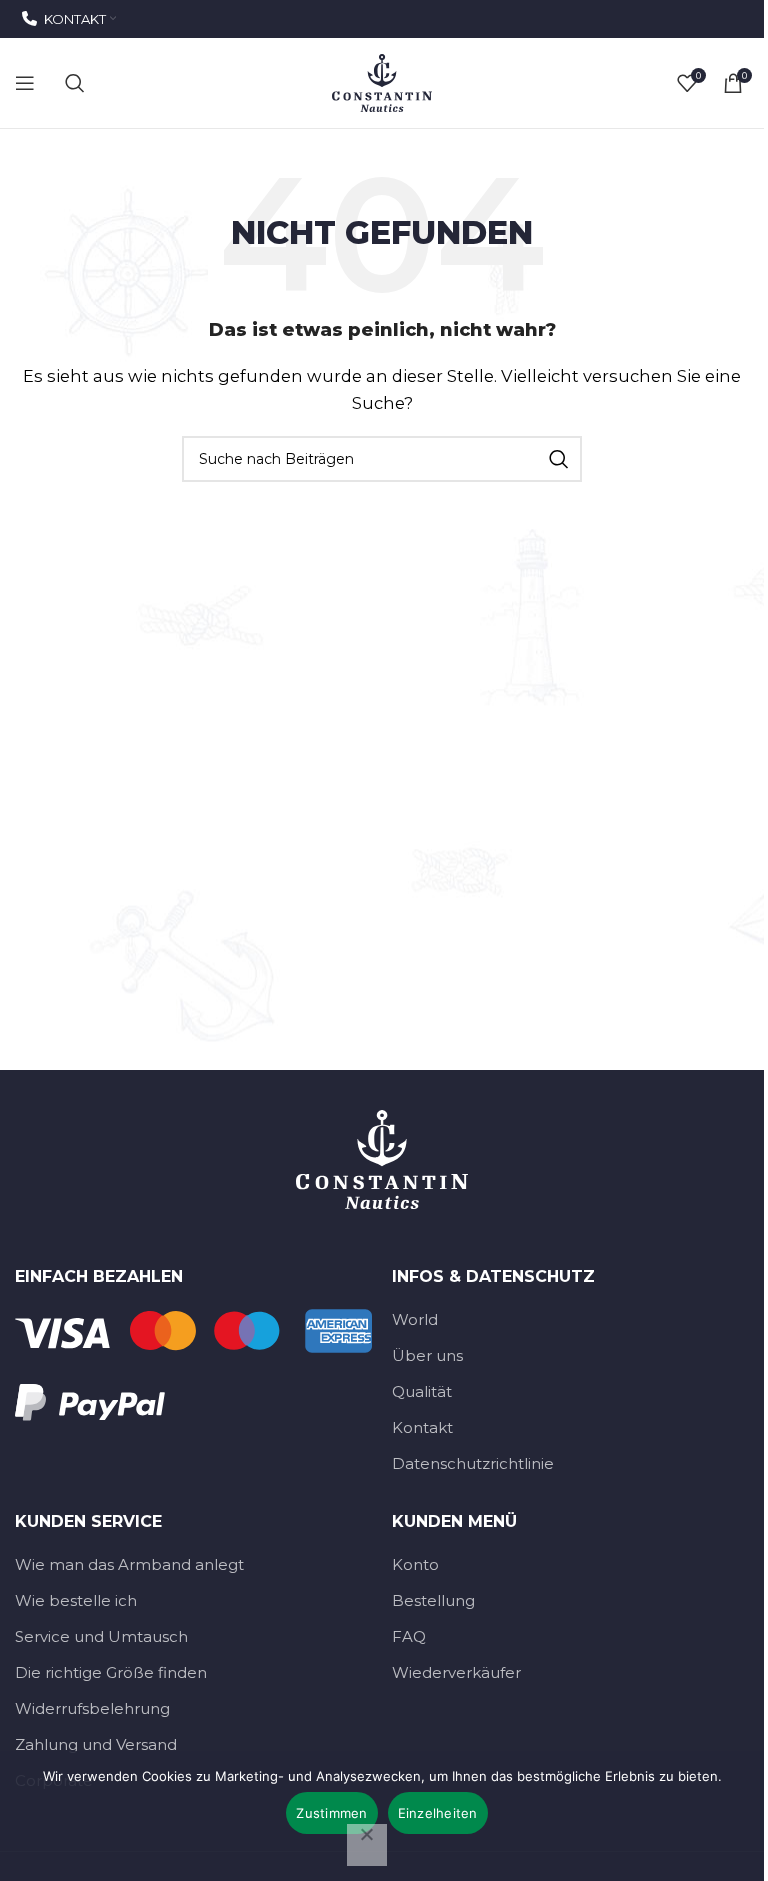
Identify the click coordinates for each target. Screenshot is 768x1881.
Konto (415, 1564)
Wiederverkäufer (456, 1672)
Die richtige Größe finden (111, 1672)
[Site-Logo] (382, 81)
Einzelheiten (438, 1813)
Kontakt (422, 1427)
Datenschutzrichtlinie (473, 1463)
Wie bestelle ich (76, 1600)
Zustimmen (331, 1813)
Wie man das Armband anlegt (129, 1564)
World (415, 1319)
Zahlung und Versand (96, 1744)
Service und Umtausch (101, 1636)
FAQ (409, 1636)
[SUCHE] (559, 459)
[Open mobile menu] (25, 83)
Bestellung (433, 1600)
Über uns (427, 1355)
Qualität (422, 1391)
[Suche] (75, 83)
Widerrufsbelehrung (92, 1708)
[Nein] (367, 1845)
